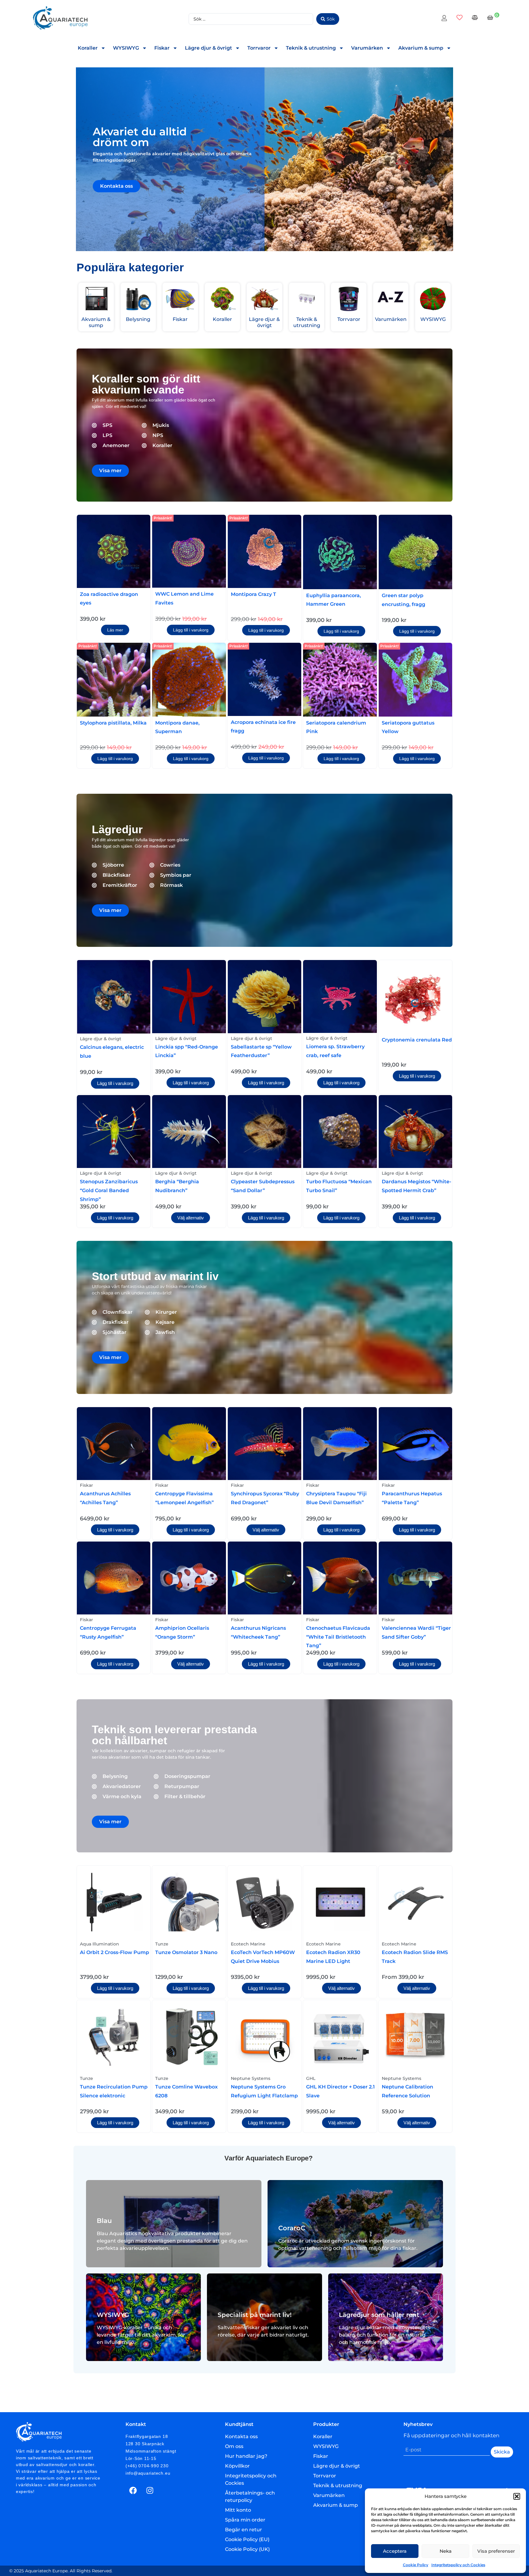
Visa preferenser (496, 2551)
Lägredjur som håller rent (379, 2315)
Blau (104, 2221)
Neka (446, 2551)
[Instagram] (150, 2490)
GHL (311, 2078)
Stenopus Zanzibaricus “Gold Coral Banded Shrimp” (109, 1190)
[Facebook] (133, 2490)
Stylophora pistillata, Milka (113, 723)
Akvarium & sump (421, 48)
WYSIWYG (126, 48)
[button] (517, 2496)
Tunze (162, 1944)
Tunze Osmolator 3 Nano (186, 1952)
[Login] (445, 19)
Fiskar (162, 48)
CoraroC (292, 2228)
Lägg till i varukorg (191, 630)
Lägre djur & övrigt (208, 48)
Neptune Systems (251, 2078)
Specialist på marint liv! (255, 2315)
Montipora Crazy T (253, 594)
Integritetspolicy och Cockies (458, 2565)
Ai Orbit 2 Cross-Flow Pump (114, 1952)
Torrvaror (259, 48)
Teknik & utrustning (311, 48)
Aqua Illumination (99, 1944)
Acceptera (395, 2551)
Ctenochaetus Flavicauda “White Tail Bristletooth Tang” (338, 1637)
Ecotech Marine (248, 1944)
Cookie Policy (416, 2565)
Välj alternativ (191, 1218)
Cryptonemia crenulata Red (417, 1040)
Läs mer (115, 630)
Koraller (88, 48)
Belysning (138, 319)
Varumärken (367, 48)
